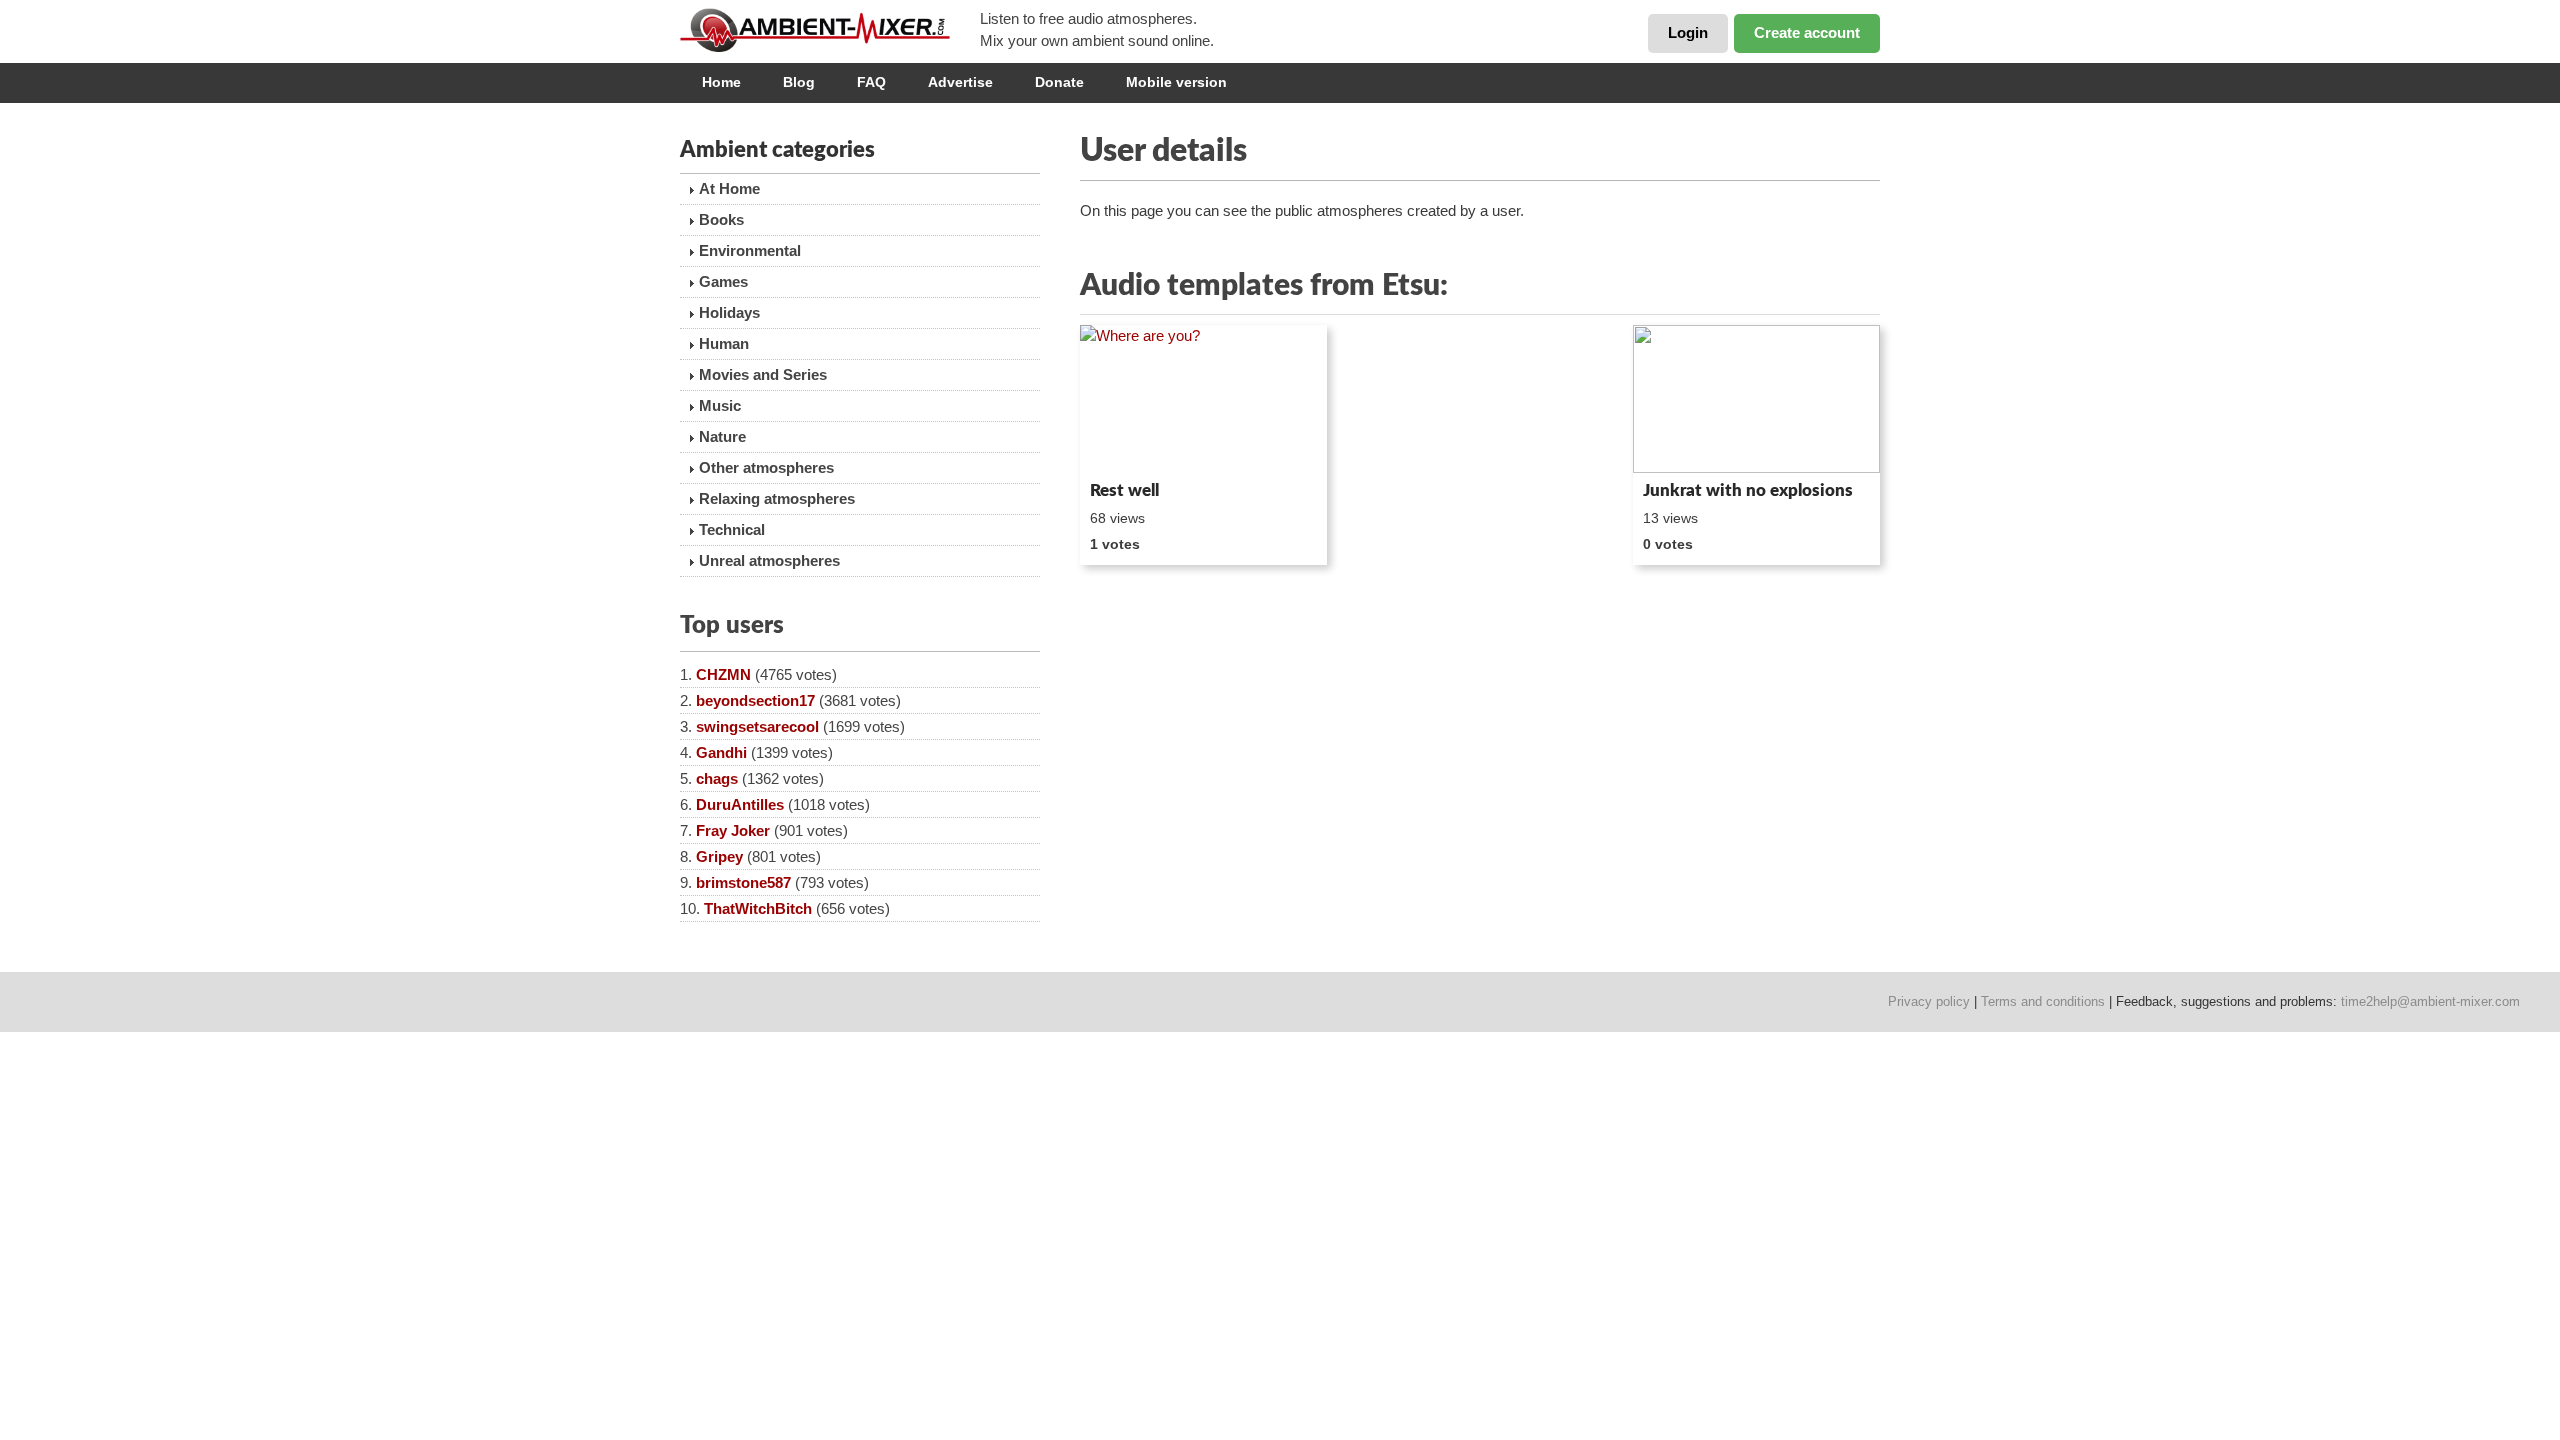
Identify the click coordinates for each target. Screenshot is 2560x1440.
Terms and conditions (2043, 1001)
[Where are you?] (1203, 399)
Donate (1059, 82)
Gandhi (721, 752)
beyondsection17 (755, 700)
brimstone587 (743, 882)
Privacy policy (1929, 1001)
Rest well (1124, 490)
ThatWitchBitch (758, 908)
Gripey (719, 856)
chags (717, 778)
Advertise (960, 82)
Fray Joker (733, 830)
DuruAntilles (740, 804)
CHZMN (723, 674)
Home (721, 82)
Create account (1807, 32)
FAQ (871, 82)
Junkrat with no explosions (1748, 490)
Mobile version (1176, 82)
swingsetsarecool (757, 726)
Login (1688, 32)
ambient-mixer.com (830, 30)
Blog (799, 82)
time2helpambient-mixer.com (2430, 1001)
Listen (1128, 446)
